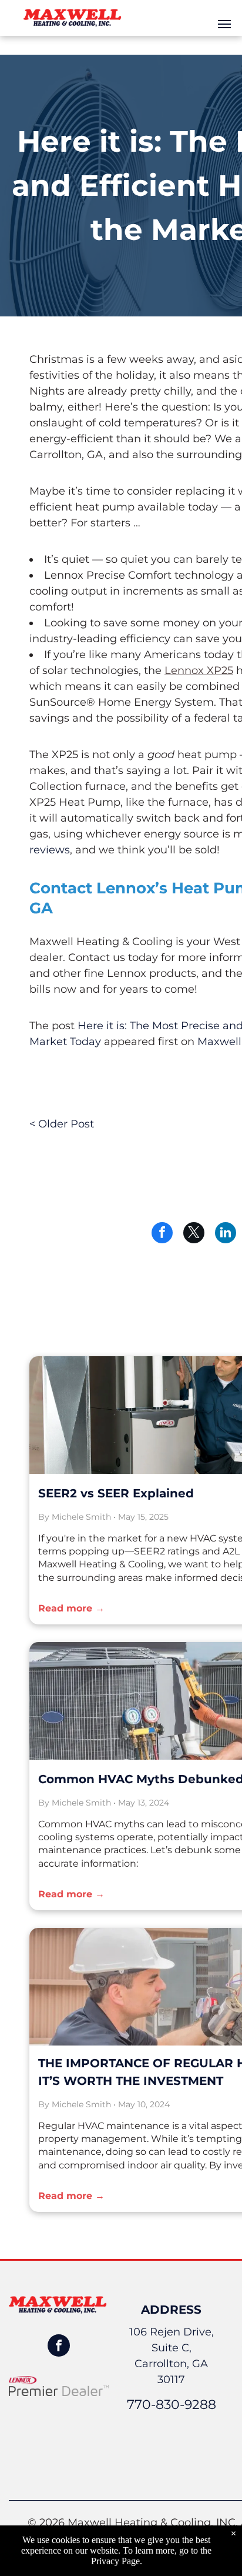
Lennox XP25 (199, 670)
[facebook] (59, 2347)
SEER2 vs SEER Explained (116, 1493)
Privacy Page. (117, 2561)
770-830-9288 (172, 2405)
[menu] (224, 24)
